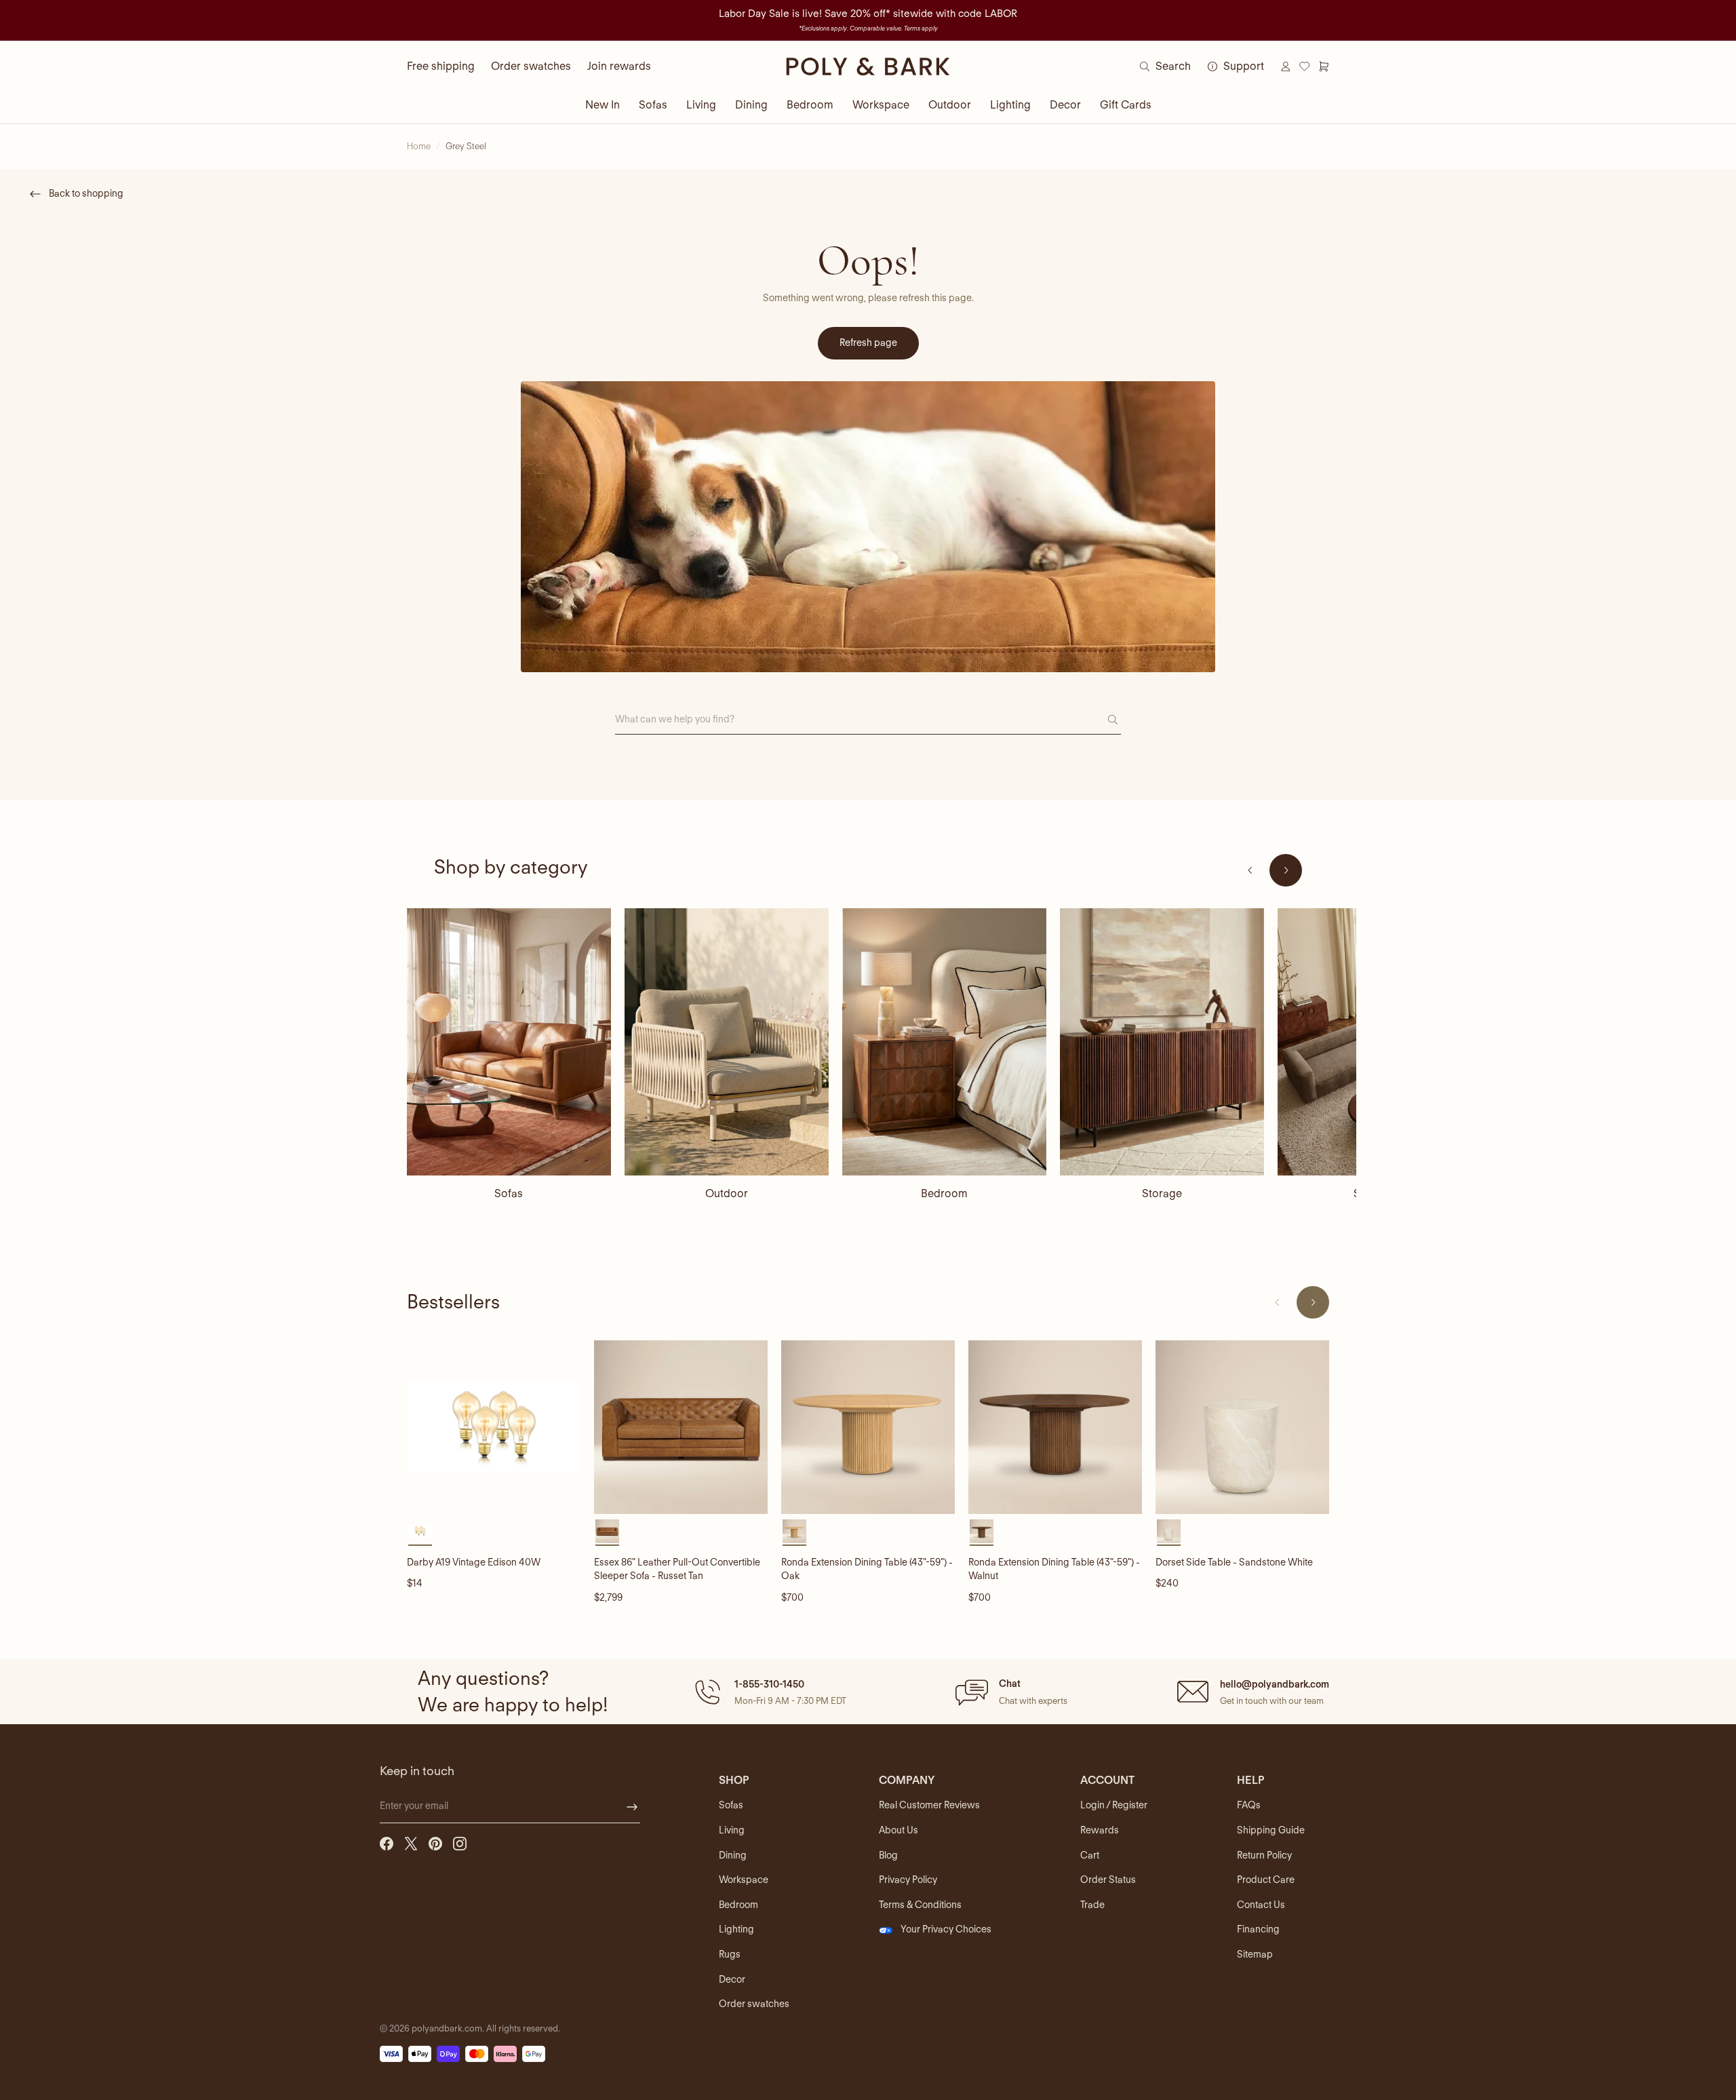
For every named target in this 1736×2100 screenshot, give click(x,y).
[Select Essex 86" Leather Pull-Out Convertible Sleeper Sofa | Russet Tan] (607, 1531)
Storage (1162, 1193)
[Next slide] (1286, 870)
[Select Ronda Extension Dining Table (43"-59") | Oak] (794, 1531)
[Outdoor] (727, 1042)
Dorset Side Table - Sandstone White (1234, 1562)
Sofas (653, 105)
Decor (1065, 105)
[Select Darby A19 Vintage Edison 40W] (420, 1531)
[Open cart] (1324, 66)
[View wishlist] (1305, 66)
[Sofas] (509, 1042)
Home (419, 146)
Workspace (881, 105)
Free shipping (441, 66)
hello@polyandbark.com (1275, 1684)
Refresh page (868, 343)
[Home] (868, 66)
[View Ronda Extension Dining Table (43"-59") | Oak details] (868, 1427)
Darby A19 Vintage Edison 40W (474, 1562)
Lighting (1010, 105)
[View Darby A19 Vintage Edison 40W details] (494, 1427)
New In (603, 105)
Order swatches (531, 66)
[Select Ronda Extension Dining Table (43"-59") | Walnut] (982, 1531)
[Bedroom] (944, 1042)
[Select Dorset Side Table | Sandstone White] (1169, 1531)
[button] (769, 1692)
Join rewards (619, 66)
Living (701, 105)
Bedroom (810, 105)
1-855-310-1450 (769, 1684)
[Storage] (1162, 1042)
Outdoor (950, 105)
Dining (751, 105)
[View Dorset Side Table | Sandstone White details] (1242, 1427)
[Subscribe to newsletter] (632, 1807)
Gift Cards (1126, 105)
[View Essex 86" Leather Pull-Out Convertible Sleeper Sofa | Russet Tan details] (681, 1427)
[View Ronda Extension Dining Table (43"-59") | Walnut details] (1055, 1427)
